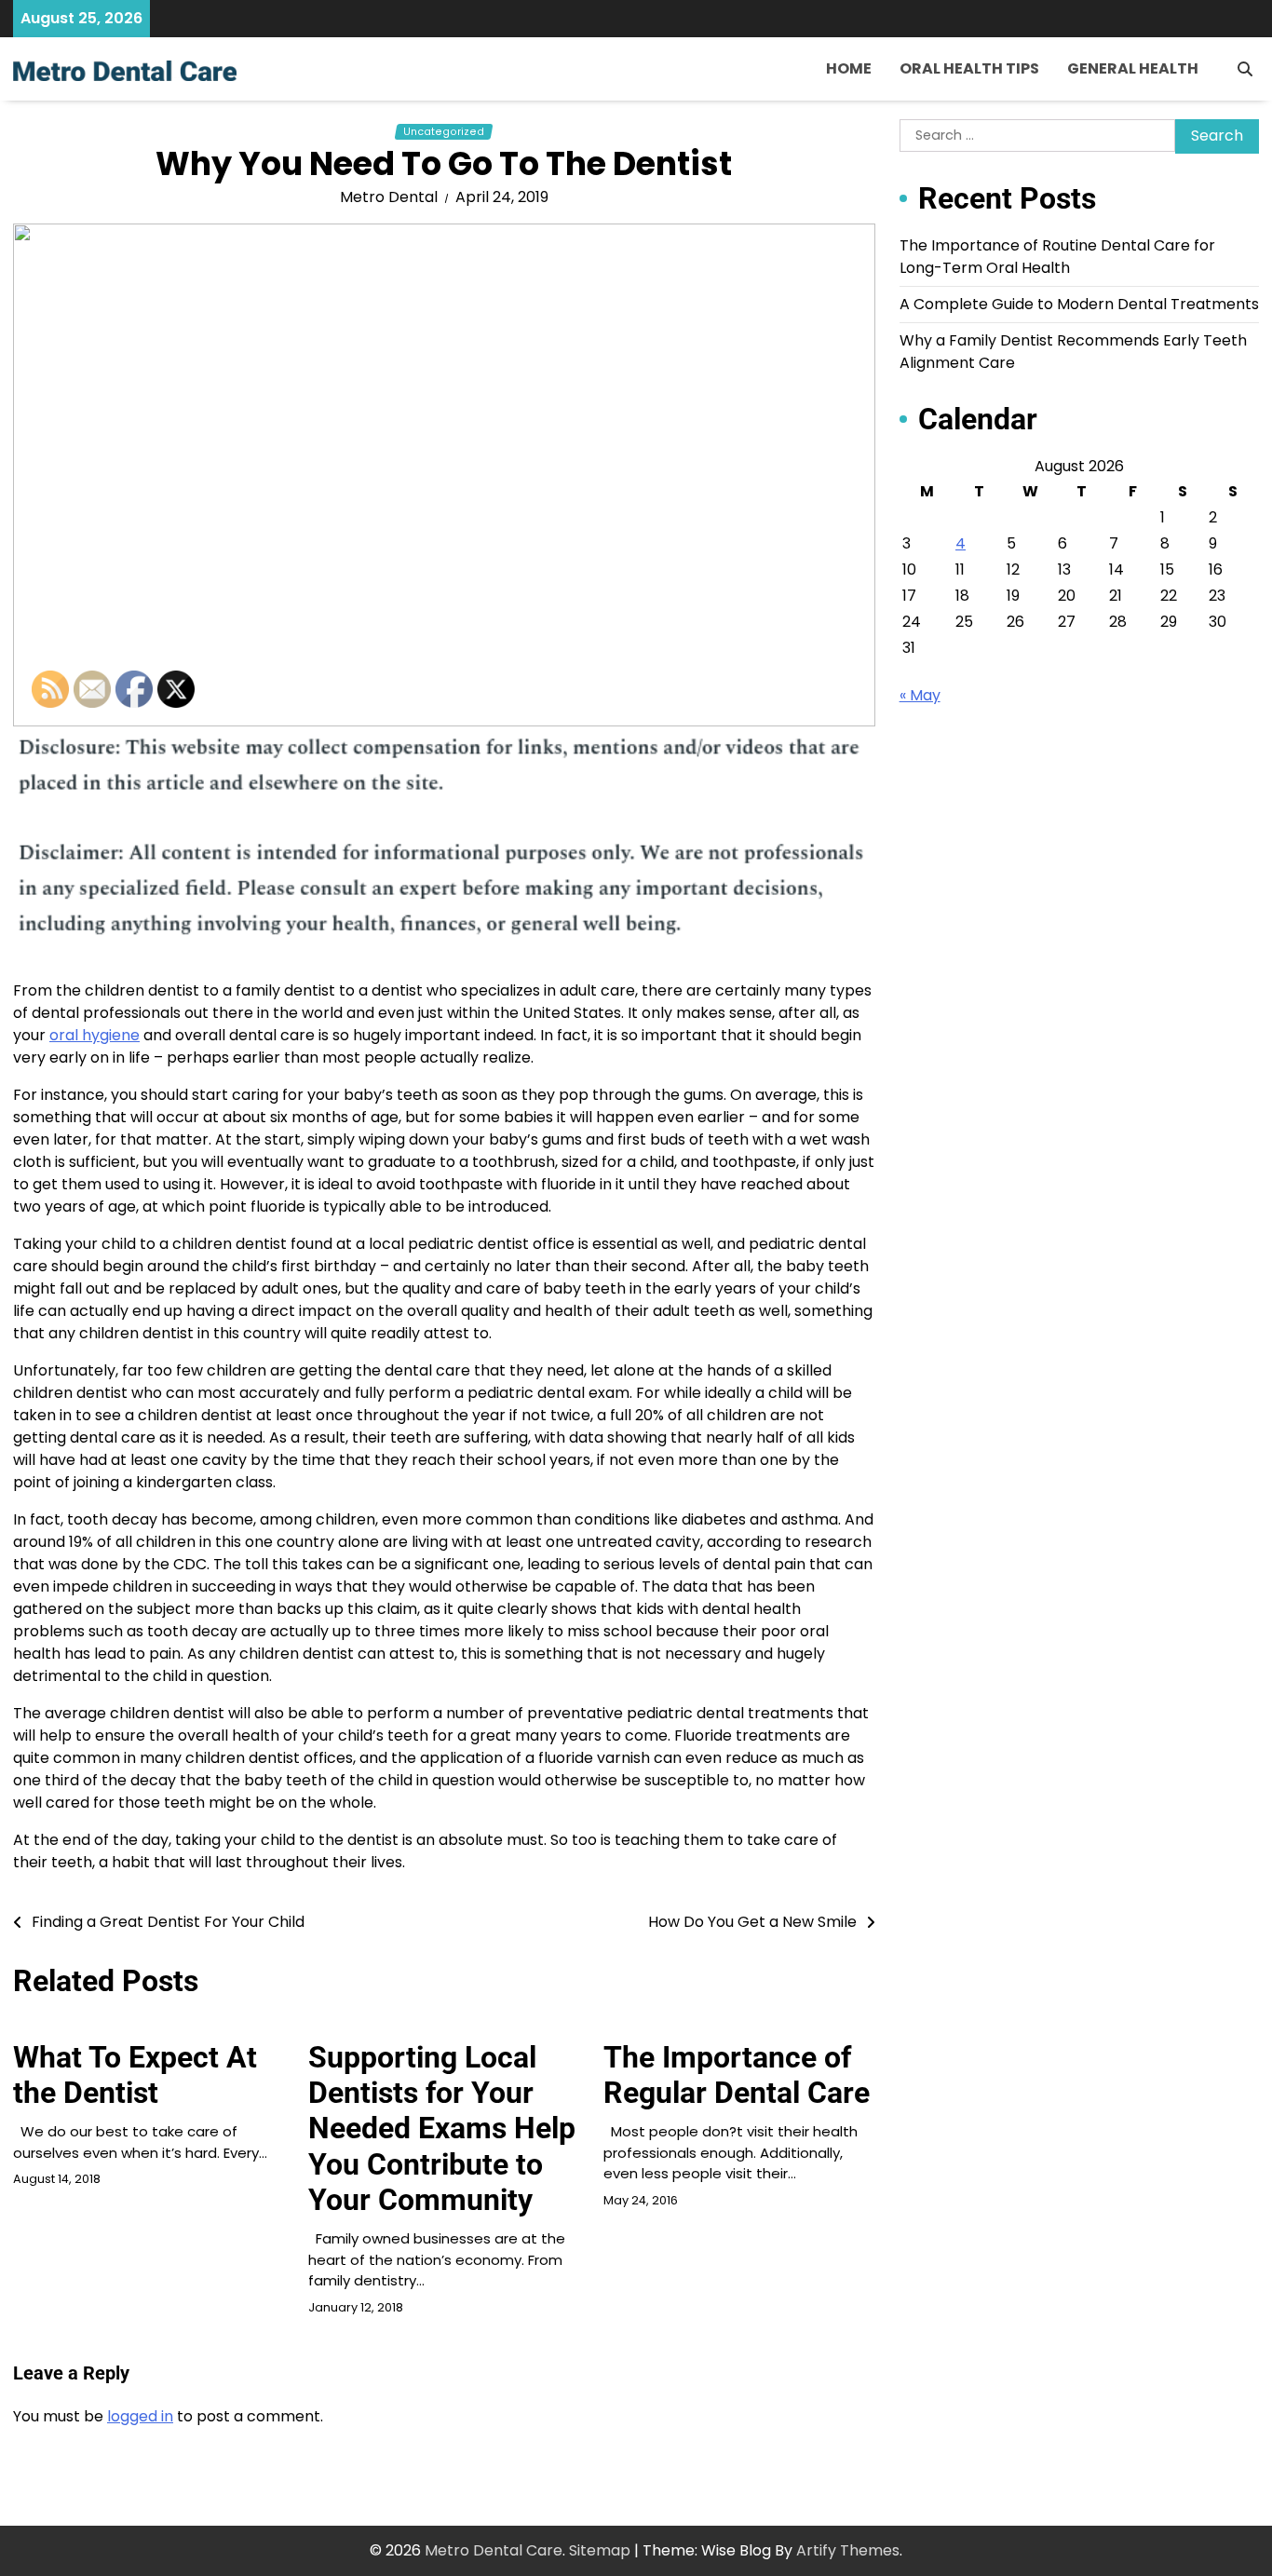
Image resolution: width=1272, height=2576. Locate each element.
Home (849, 68)
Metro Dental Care (494, 2550)
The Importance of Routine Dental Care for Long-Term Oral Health (1057, 257)
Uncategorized (444, 132)
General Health (1133, 68)
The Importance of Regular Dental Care (737, 2075)
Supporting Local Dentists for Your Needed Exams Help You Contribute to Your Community (442, 2129)
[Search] (1245, 69)
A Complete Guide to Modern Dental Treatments (1079, 304)
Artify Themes (848, 2550)
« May (920, 695)
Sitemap (600, 2550)
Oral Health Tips (969, 68)
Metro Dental (389, 197)
